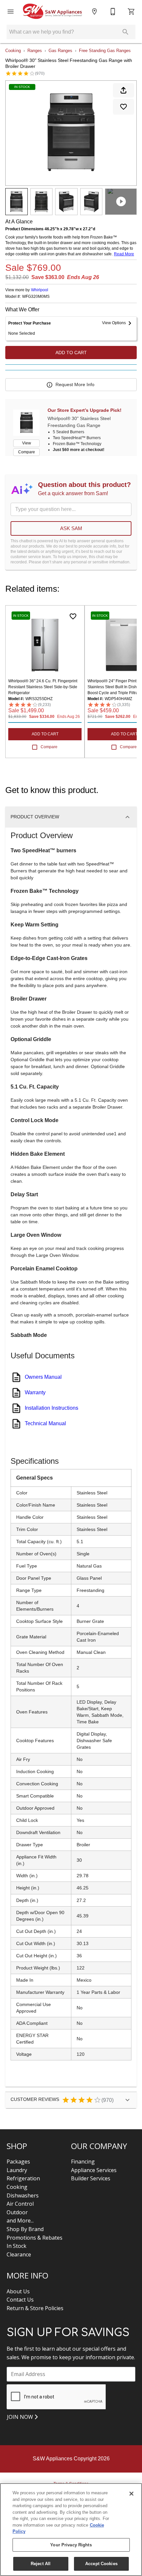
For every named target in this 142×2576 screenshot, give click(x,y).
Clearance (19, 2254)
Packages (18, 2162)
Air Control (20, 2204)
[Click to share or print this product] (124, 90)
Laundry (17, 2170)
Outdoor (17, 2212)
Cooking (13, 51)
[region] (71, 2530)
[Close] (131, 2494)
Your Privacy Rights (71, 2545)
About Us (18, 2291)
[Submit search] (125, 32)
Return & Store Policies (35, 2308)
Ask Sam (71, 528)
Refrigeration (23, 2178)
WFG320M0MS (36, 297)
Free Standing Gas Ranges (105, 51)
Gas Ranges (60, 51)
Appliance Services (94, 2170)
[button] (11, 12)
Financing (83, 2162)
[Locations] (94, 12)
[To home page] (53, 12)
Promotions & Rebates (35, 2238)
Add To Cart (71, 353)
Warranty (35, 1392)
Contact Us (20, 2300)
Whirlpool (40, 290)
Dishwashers (23, 2195)
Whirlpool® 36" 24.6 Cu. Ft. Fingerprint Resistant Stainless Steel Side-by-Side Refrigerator (43, 687)
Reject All (41, 2564)
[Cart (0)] (131, 12)
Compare (27, 452)
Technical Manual (45, 1423)
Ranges (35, 51)
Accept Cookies (101, 2564)
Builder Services (91, 2178)
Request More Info (75, 384)
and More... (20, 2221)
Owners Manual (43, 1377)
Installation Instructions (52, 1408)
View (27, 443)
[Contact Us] (113, 12)
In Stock (17, 2246)
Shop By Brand (25, 2229)
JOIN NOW (21, 2417)
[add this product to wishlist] (124, 107)
